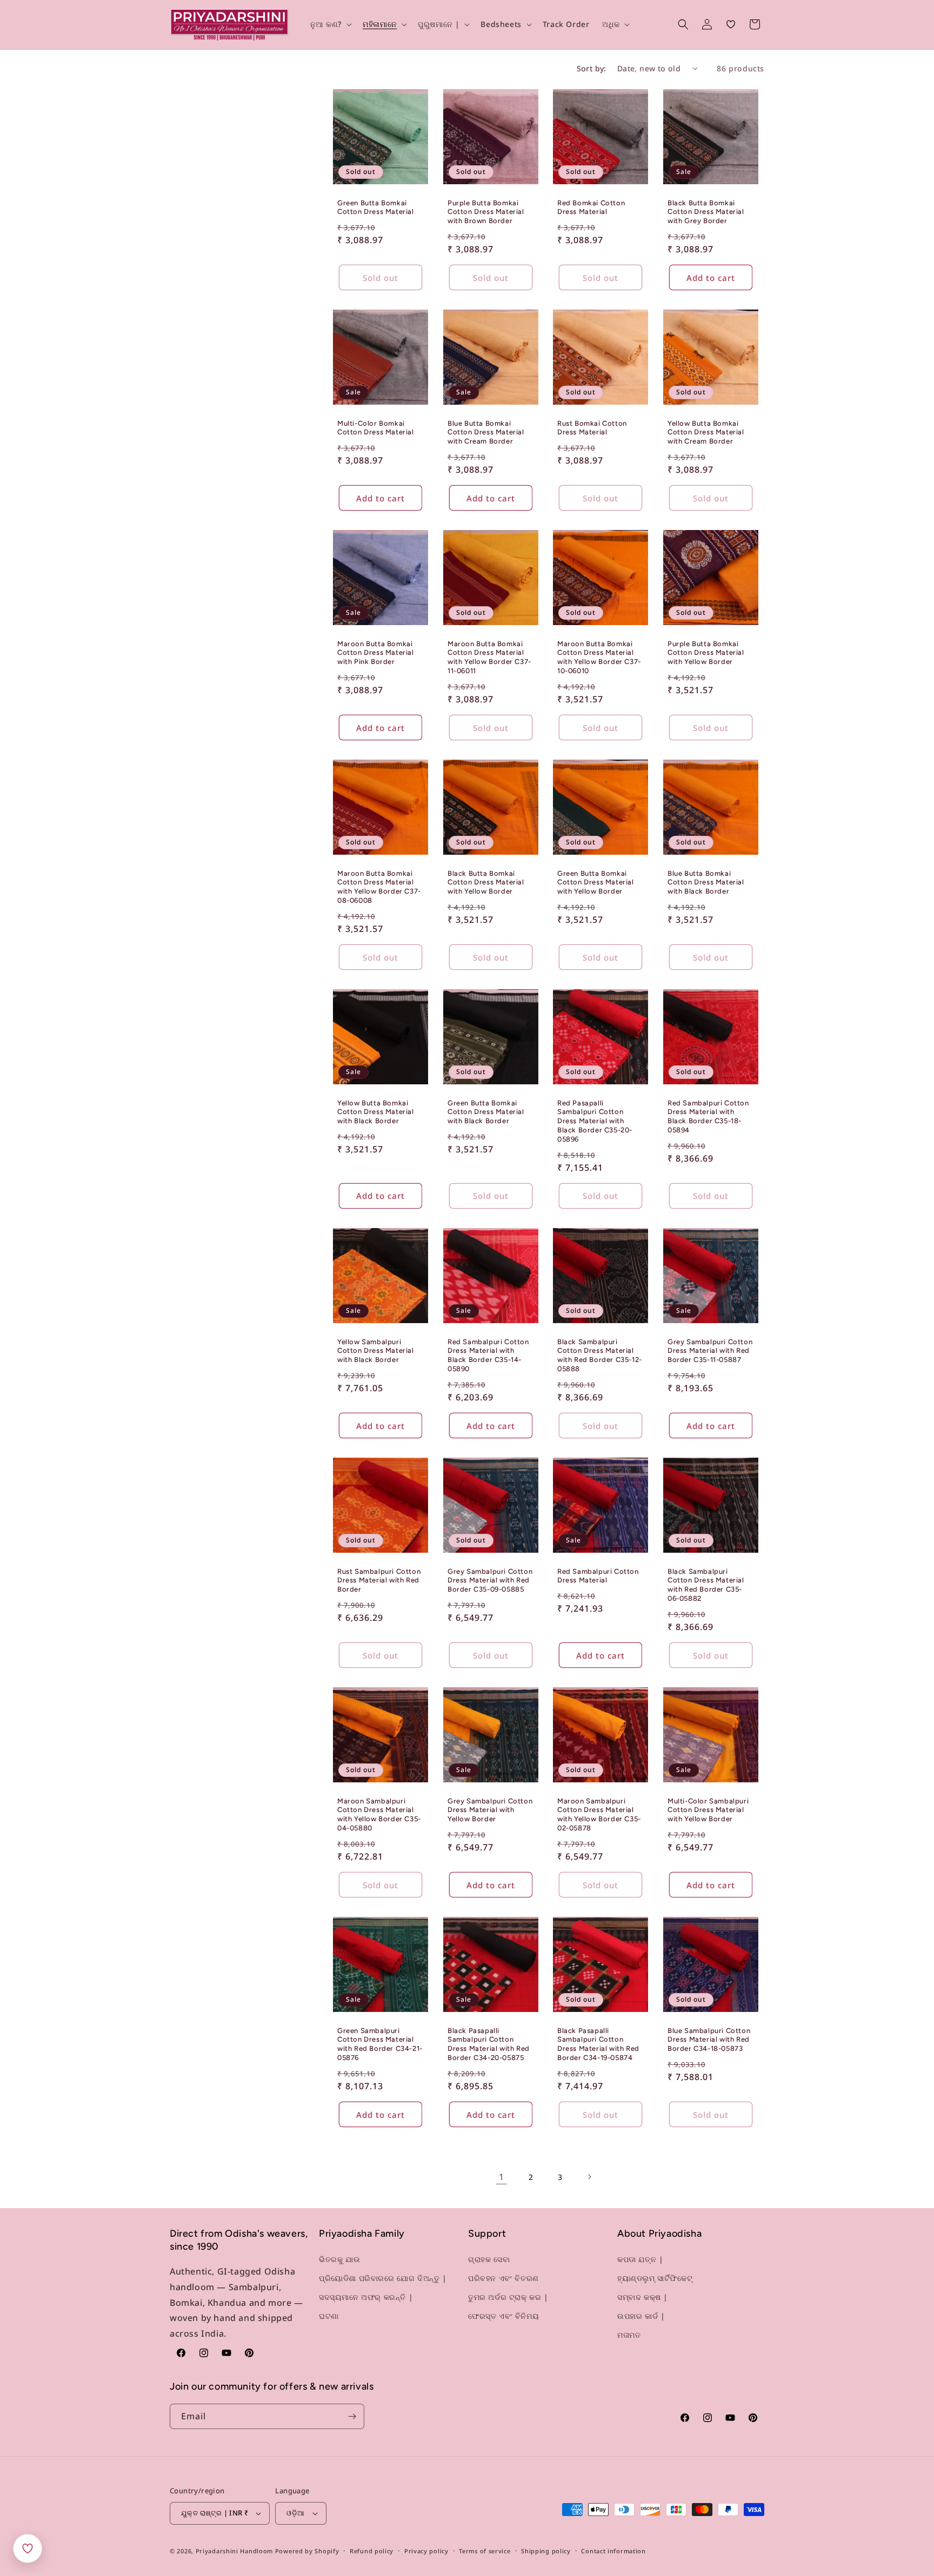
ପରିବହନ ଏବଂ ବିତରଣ (503, 2278)
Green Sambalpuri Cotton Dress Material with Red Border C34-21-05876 (380, 2044)
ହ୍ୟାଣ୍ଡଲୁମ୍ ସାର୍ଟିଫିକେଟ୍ (655, 2278)
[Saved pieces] (28, 2548)
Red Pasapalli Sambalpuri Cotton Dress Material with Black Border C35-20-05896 (595, 1121)
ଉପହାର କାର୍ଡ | (641, 2316)
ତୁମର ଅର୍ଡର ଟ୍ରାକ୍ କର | (508, 2297)
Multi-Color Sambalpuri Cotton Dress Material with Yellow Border (708, 1810)
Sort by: (592, 68)
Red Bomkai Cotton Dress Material (591, 207)
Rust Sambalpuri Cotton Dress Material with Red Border (379, 1580)
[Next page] (589, 2177)
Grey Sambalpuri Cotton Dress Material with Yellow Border (490, 1810)
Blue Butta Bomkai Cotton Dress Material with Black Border (706, 882)
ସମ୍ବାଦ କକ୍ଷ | (643, 2297)
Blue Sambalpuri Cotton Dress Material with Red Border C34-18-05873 (709, 2040)
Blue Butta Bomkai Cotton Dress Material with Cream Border (486, 432)
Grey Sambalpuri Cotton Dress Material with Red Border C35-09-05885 (490, 1580)
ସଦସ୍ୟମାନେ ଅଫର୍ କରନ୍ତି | (366, 2297)
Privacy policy (426, 2551)
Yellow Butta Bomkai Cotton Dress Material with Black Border (376, 1112)
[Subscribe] (352, 2416)
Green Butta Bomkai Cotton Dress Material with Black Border (486, 1112)
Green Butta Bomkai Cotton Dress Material (376, 207)
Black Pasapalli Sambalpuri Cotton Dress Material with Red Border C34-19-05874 (598, 2044)
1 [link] (502, 2177)
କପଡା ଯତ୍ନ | (640, 2259)
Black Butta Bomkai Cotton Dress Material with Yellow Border (486, 882)
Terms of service (485, 2551)
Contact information (613, 2551)
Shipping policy (546, 2551)
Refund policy (372, 2551)
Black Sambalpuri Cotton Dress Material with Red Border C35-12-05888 (600, 1355)
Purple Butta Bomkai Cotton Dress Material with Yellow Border (706, 652)
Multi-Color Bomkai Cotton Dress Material (376, 427)
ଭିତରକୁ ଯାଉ (339, 2259)
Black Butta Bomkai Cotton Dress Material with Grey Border (706, 212)
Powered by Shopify (307, 2551)
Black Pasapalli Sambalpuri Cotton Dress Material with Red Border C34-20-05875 (489, 2044)
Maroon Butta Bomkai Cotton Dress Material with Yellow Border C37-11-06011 (489, 657)
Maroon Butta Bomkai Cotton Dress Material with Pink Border (376, 652)
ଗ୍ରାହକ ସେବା (489, 2259)
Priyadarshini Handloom (234, 2551)
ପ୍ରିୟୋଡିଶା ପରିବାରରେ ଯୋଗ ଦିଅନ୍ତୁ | (383, 2278)
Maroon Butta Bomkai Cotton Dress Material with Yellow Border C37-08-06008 (379, 887)
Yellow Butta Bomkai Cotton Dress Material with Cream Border (706, 432)
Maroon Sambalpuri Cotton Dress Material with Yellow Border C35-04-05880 (379, 1815)
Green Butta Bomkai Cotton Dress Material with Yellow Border (596, 882)
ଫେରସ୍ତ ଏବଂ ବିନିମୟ (503, 2316)
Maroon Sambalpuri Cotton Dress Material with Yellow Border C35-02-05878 (599, 1815)
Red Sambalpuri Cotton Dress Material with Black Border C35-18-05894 (708, 1116)
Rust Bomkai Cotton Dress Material (592, 427)
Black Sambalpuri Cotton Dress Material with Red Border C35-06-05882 (706, 1585)
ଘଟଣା (329, 2316)
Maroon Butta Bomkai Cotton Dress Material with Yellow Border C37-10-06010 (599, 657)
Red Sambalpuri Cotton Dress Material (598, 1575)
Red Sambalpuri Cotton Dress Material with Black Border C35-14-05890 (488, 1355)
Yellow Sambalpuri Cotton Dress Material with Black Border (376, 1350)
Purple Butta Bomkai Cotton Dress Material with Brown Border (486, 212)
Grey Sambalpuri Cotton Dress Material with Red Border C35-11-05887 (710, 1350)
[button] (330, 24)
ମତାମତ (629, 2335)
